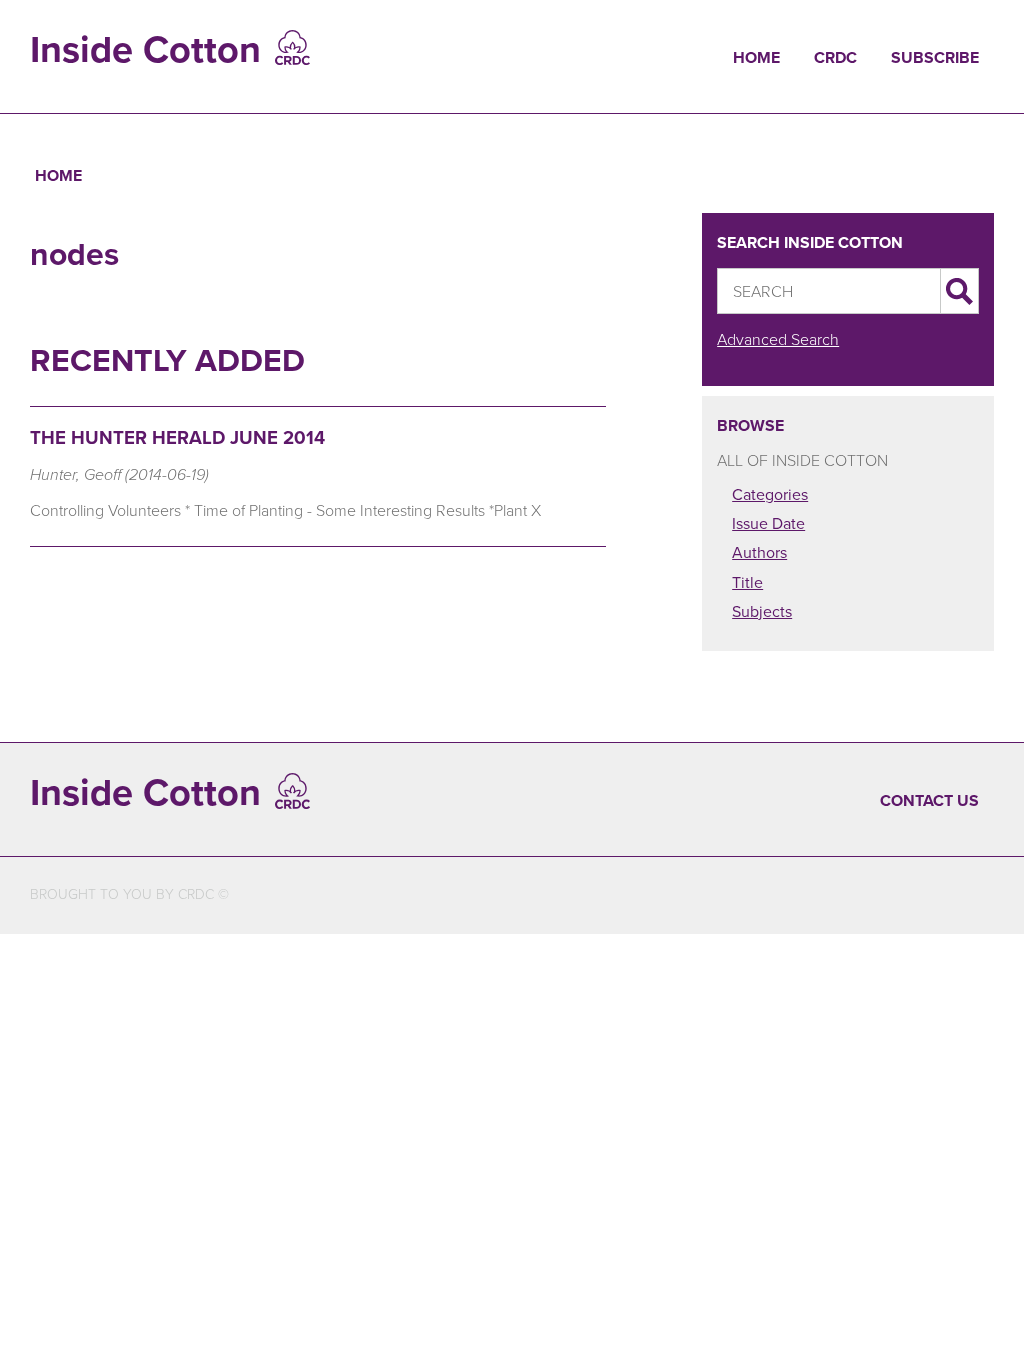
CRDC (835, 57)
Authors (759, 552)
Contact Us (929, 800)
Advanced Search (778, 339)
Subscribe (935, 57)
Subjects (762, 611)
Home (756, 57)
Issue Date (768, 523)
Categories (770, 494)
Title (747, 582)
